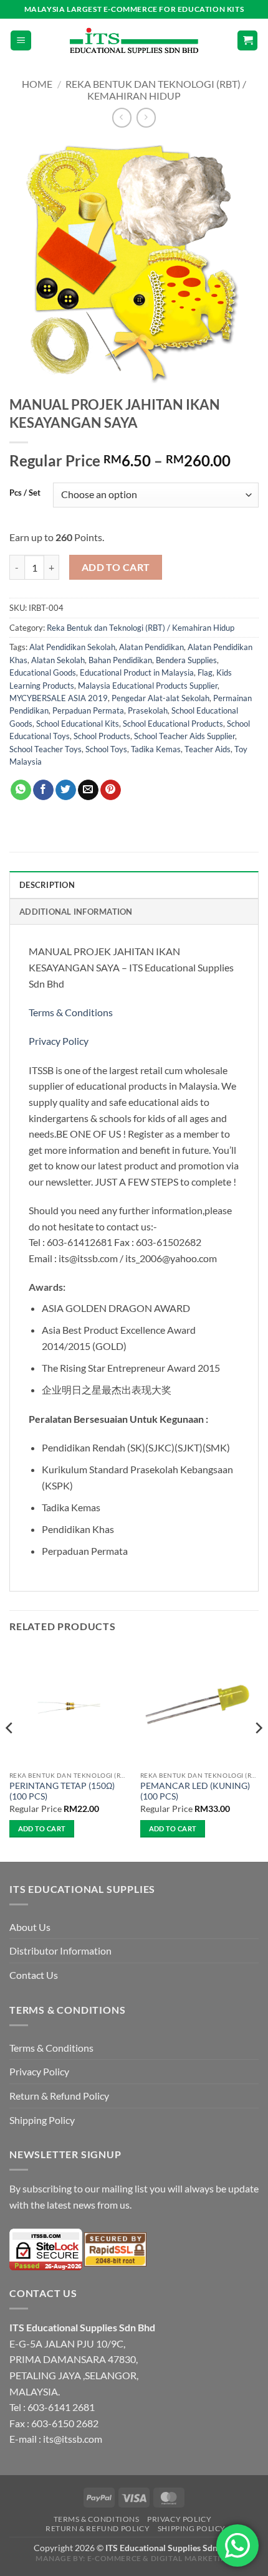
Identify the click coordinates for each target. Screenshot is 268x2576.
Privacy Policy (59, 1041)
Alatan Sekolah (58, 660)
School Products (102, 736)
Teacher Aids (208, 749)
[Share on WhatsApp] (21, 790)
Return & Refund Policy (59, 2096)
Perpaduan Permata (88, 710)
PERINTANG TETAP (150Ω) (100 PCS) (62, 1791)
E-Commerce (114, 2558)
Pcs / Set (25, 493)
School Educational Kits (78, 724)
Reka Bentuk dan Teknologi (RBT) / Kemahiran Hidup (156, 90)
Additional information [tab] (76, 912)
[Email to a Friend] (88, 790)
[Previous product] (146, 117)
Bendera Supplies (186, 660)
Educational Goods (43, 672)
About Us (30, 1927)
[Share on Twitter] (66, 790)
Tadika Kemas (156, 749)
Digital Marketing (192, 2558)
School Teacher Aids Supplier (184, 736)
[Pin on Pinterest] (111, 790)
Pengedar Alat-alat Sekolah (160, 698)
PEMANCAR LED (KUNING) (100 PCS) (195, 1791)
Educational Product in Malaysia (137, 672)
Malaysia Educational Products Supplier (148, 686)
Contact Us (34, 1975)
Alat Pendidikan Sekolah (72, 647)
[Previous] (10, 1753)
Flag (205, 672)
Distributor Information (60, 1951)
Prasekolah (148, 710)
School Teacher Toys (45, 749)
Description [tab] (47, 885)
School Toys (106, 749)
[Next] (258, 1753)
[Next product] (122, 117)
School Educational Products (173, 724)
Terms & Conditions (72, 1012)
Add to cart (116, 567)
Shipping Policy (42, 2120)
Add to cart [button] (42, 1828)
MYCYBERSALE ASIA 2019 (59, 698)
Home (37, 84)
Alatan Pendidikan (151, 647)
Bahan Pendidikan (120, 660)
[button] (21, 41)
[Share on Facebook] (43, 790)
